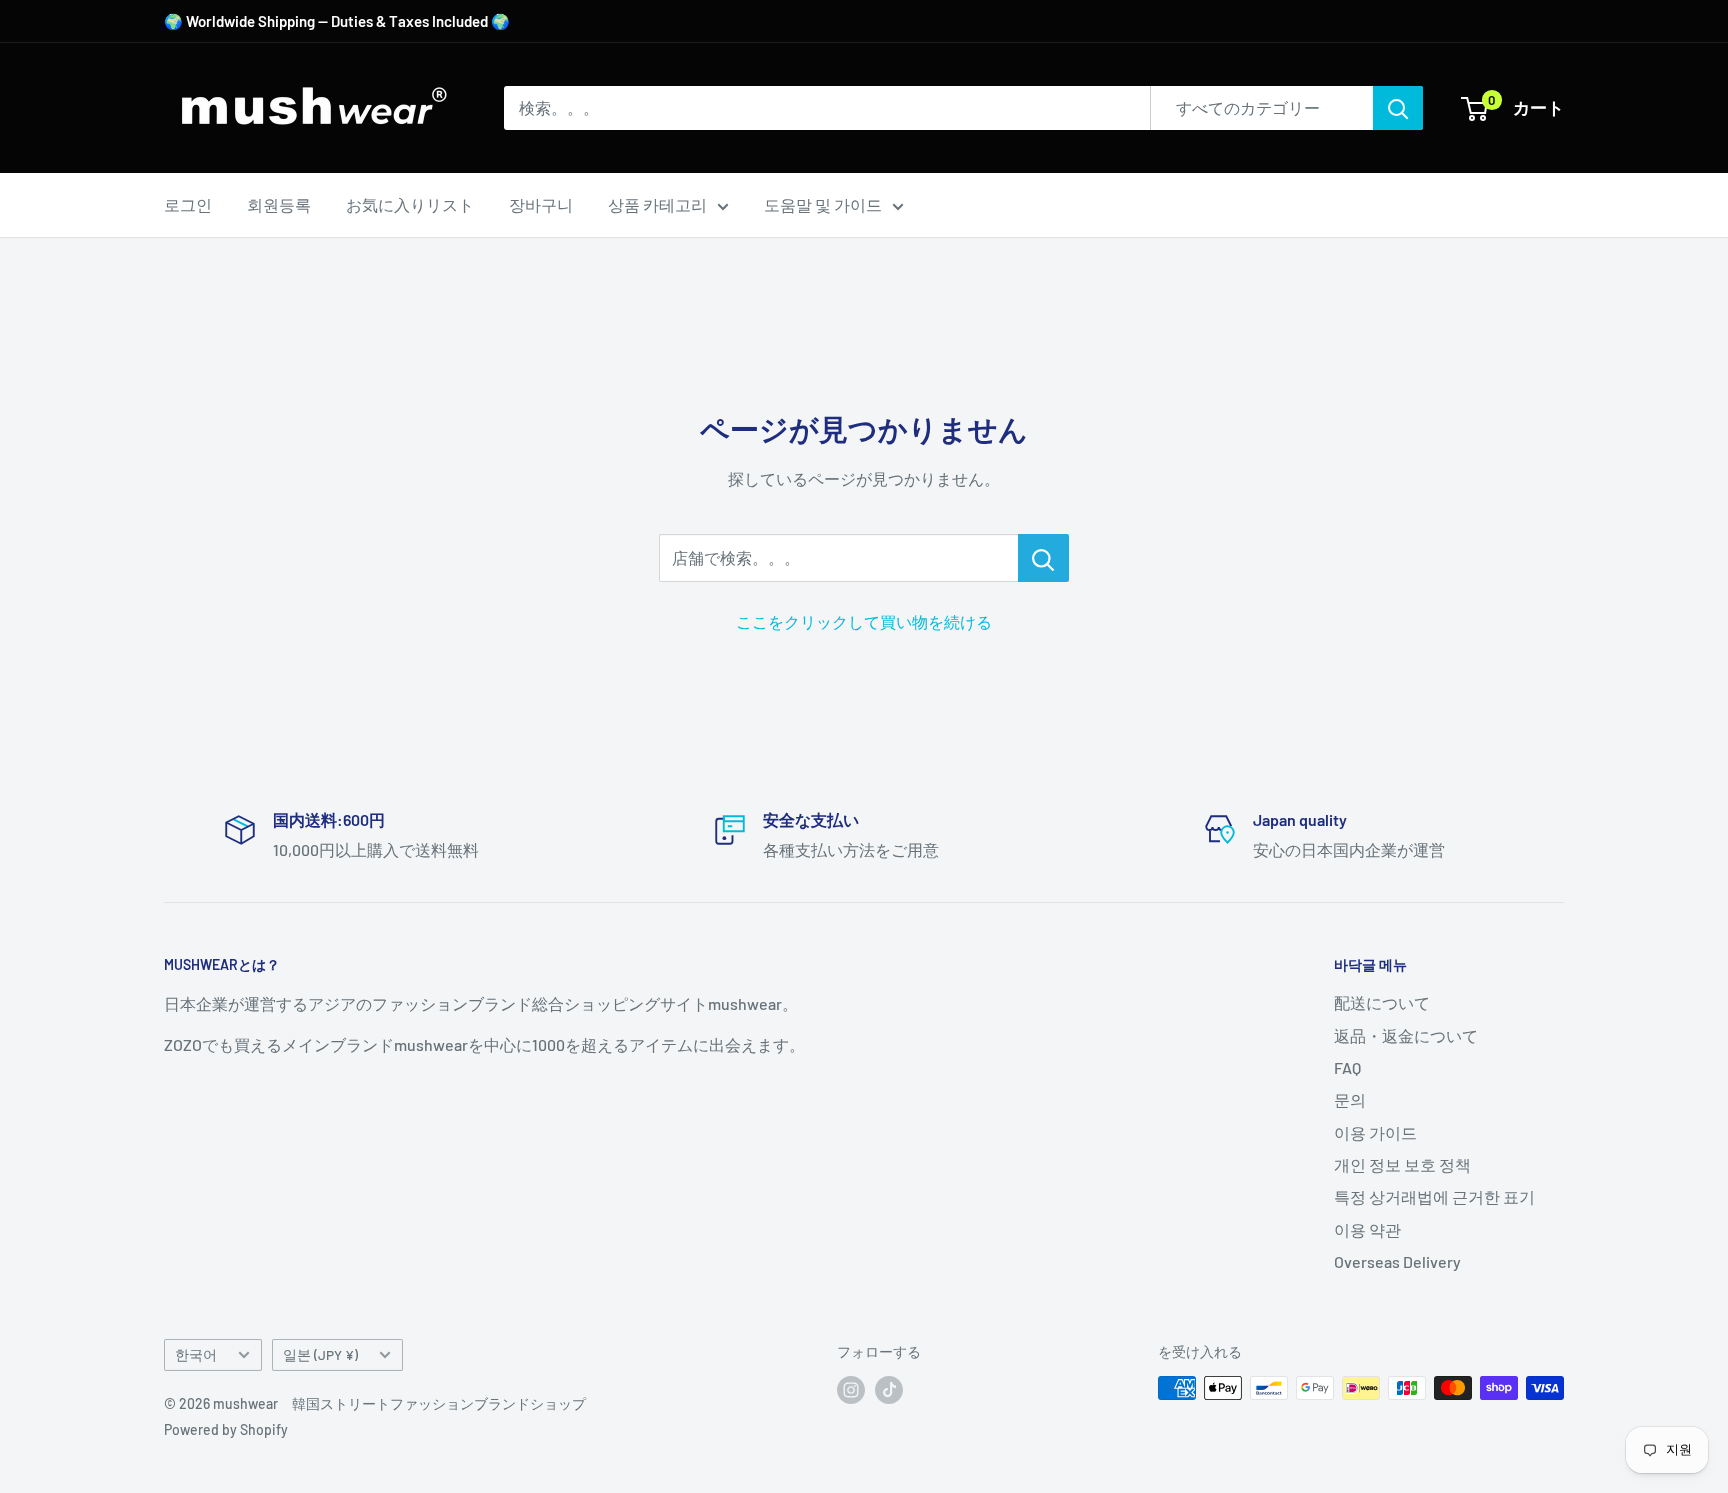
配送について (1382, 1002)
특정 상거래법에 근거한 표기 (1434, 1196)
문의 (1350, 1099)
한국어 (196, 1354)
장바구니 (541, 204)
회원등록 (279, 204)
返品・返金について (1406, 1035)
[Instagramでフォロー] (851, 1390)
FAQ (1347, 1067)
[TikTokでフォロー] (889, 1390)
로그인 (188, 204)
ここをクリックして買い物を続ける (864, 621)
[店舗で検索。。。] (1043, 558)
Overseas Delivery (1397, 1261)
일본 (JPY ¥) (320, 1354)
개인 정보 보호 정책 (1402, 1164)
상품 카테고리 (657, 204)
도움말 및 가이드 (823, 204)
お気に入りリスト (410, 204)
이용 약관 (1367, 1229)
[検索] (1398, 108)
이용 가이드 (1375, 1132)
